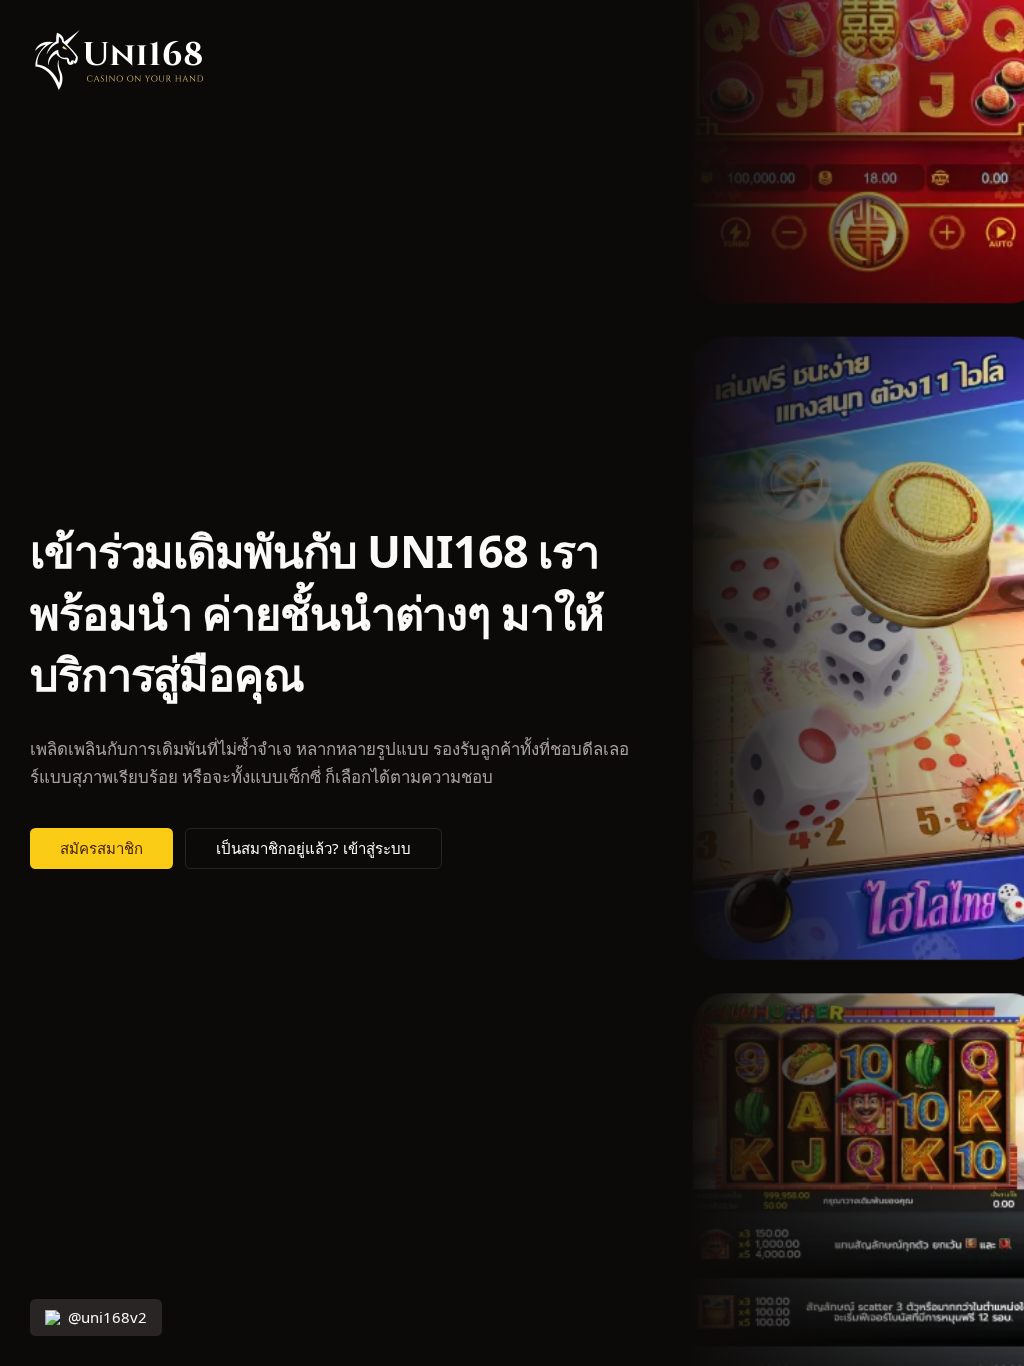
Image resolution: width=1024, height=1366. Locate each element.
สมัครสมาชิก (101, 848)
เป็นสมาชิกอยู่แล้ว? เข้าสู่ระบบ (313, 848)
